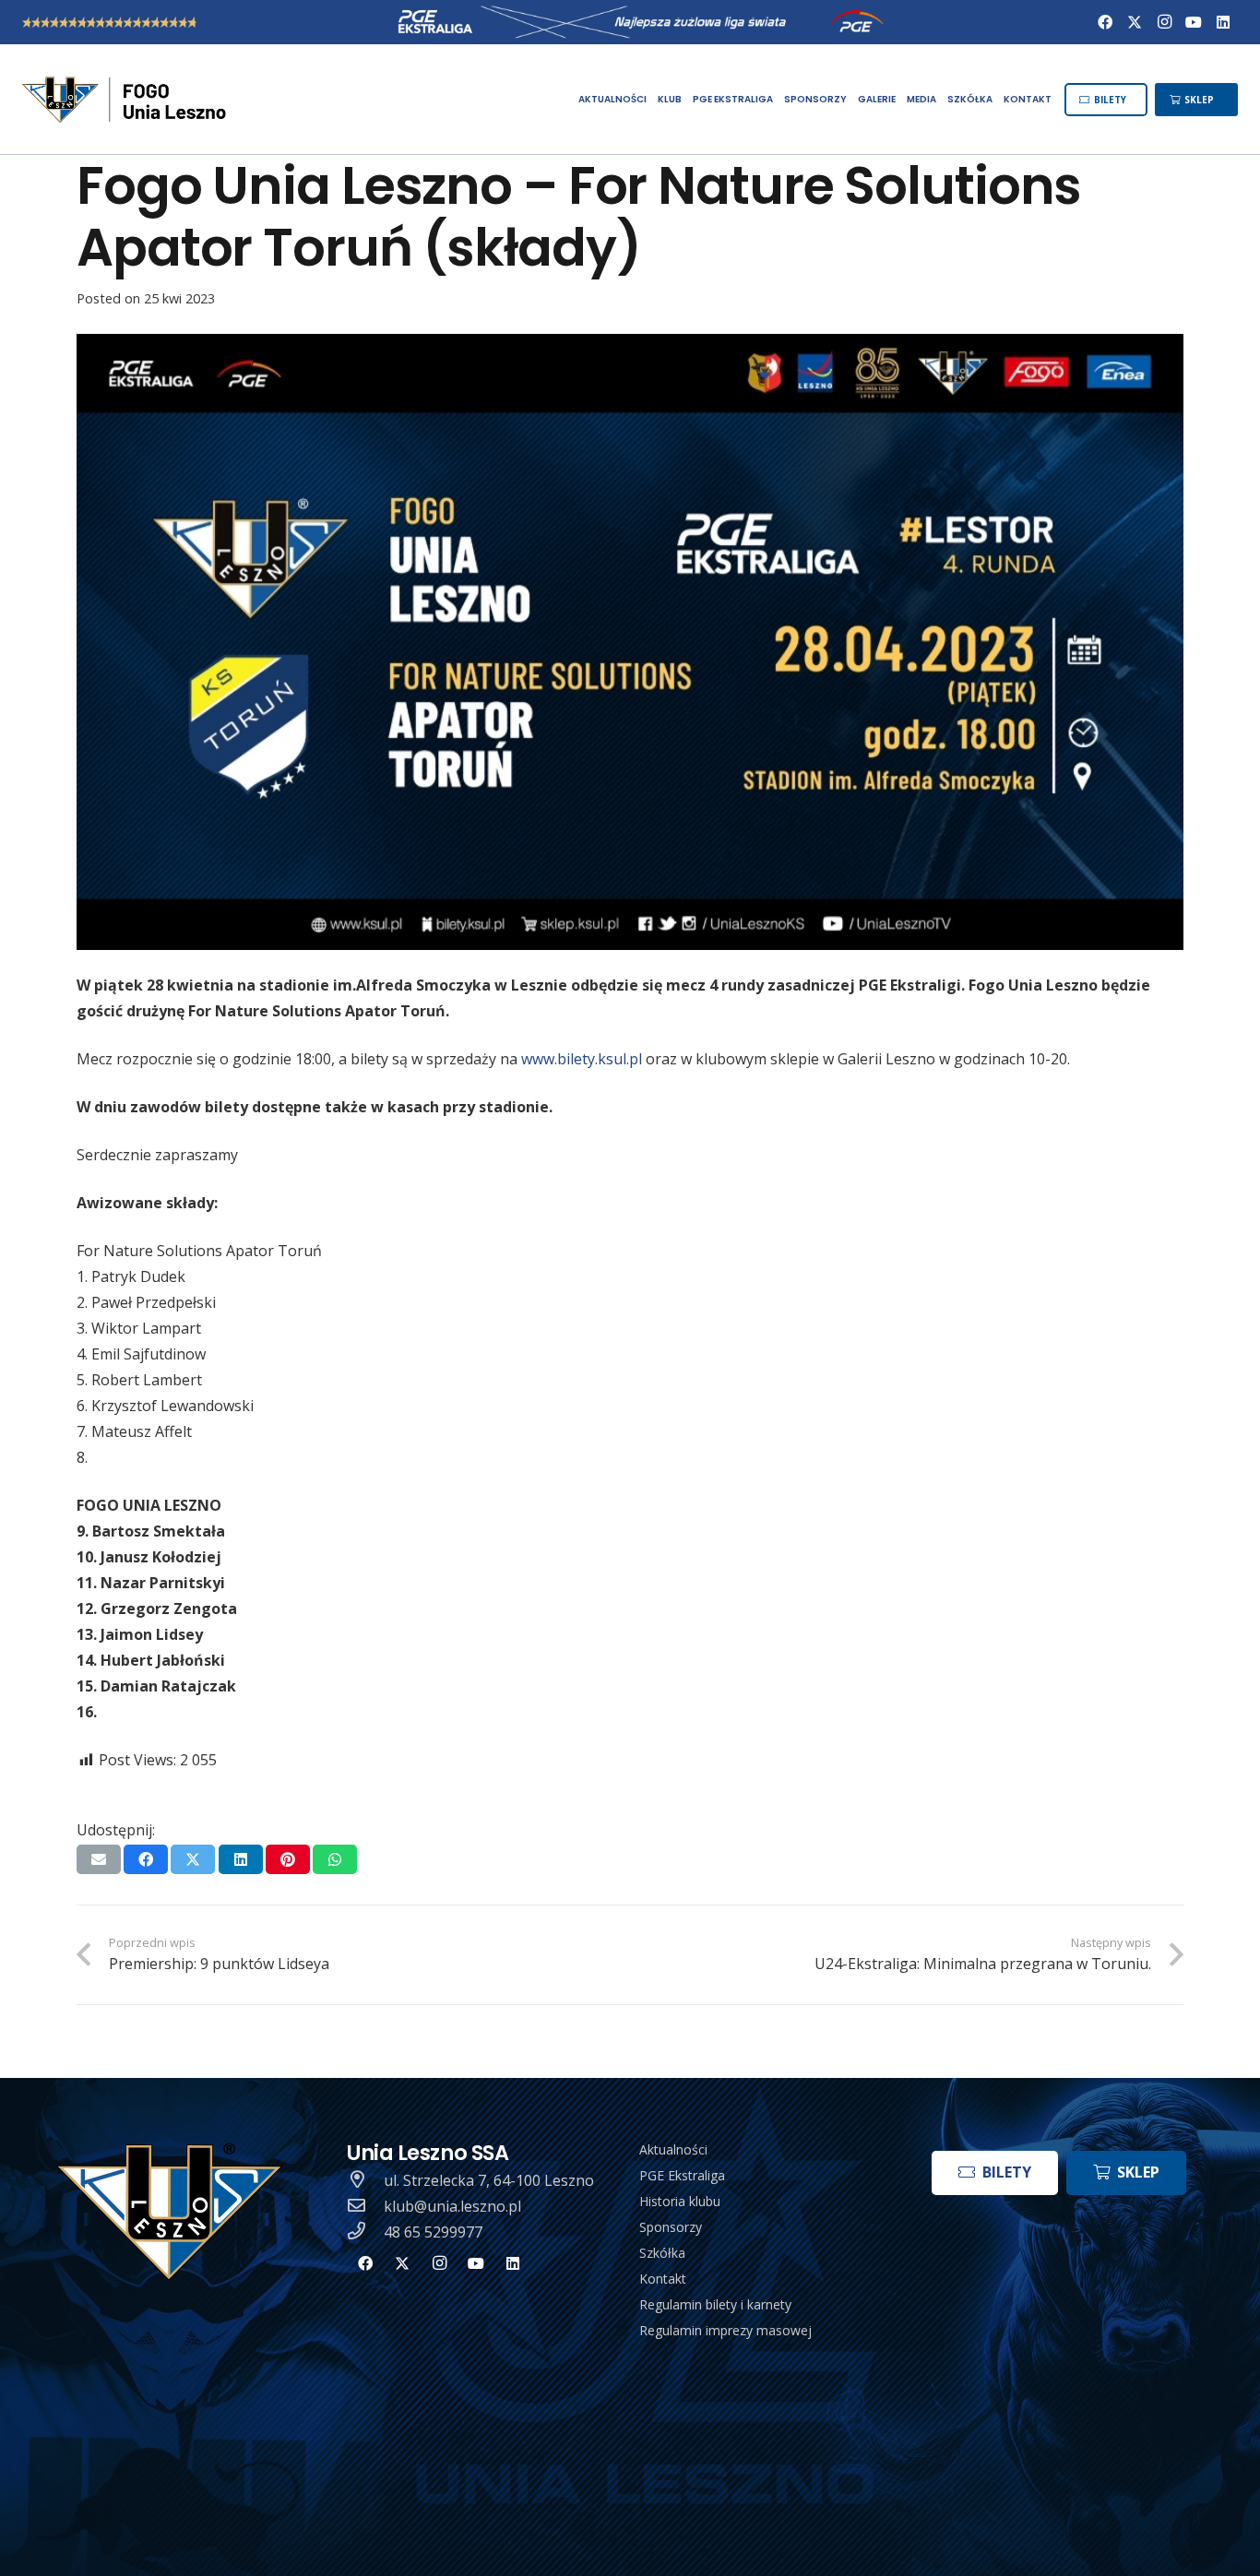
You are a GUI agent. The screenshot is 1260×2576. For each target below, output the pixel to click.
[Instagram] (1164, 22)
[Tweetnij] (193, 1859)
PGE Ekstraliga (682, 2175)
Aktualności (673, 2149)
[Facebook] (1105, 22)
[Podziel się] (146, 1859)
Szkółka (662, 2253)
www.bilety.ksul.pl (582, 1059)
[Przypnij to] (288, 1859)
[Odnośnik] (126, 100)
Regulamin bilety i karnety (715, 2304)
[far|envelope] (365, 2206)
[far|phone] (365, 2232)
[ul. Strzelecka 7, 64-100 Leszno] (365, 2180)
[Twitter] (1135, 22)
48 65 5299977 (433, 2232)
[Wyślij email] (99, 1859)
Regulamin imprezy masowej (725, 2330)
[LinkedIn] (1223, 22)
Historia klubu (680, 2201)
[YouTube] (1194, 22)
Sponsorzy (671, 2227)
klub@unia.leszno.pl (452, 2206)
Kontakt (663, 2279)
